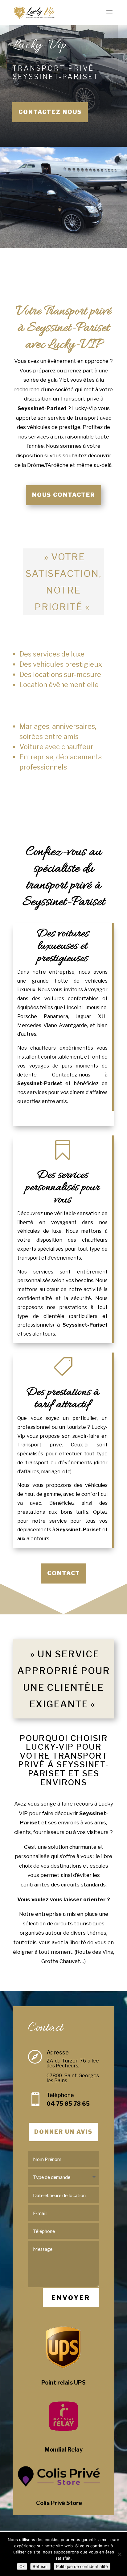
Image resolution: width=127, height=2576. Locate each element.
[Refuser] (119, 2554)
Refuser (40, 2566)
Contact (64, 1573)
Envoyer (71, 2298)
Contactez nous (50, 112)
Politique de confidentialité (82, 2566)
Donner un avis (63, 2132)
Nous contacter (63, 495)
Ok (22, 2566)
